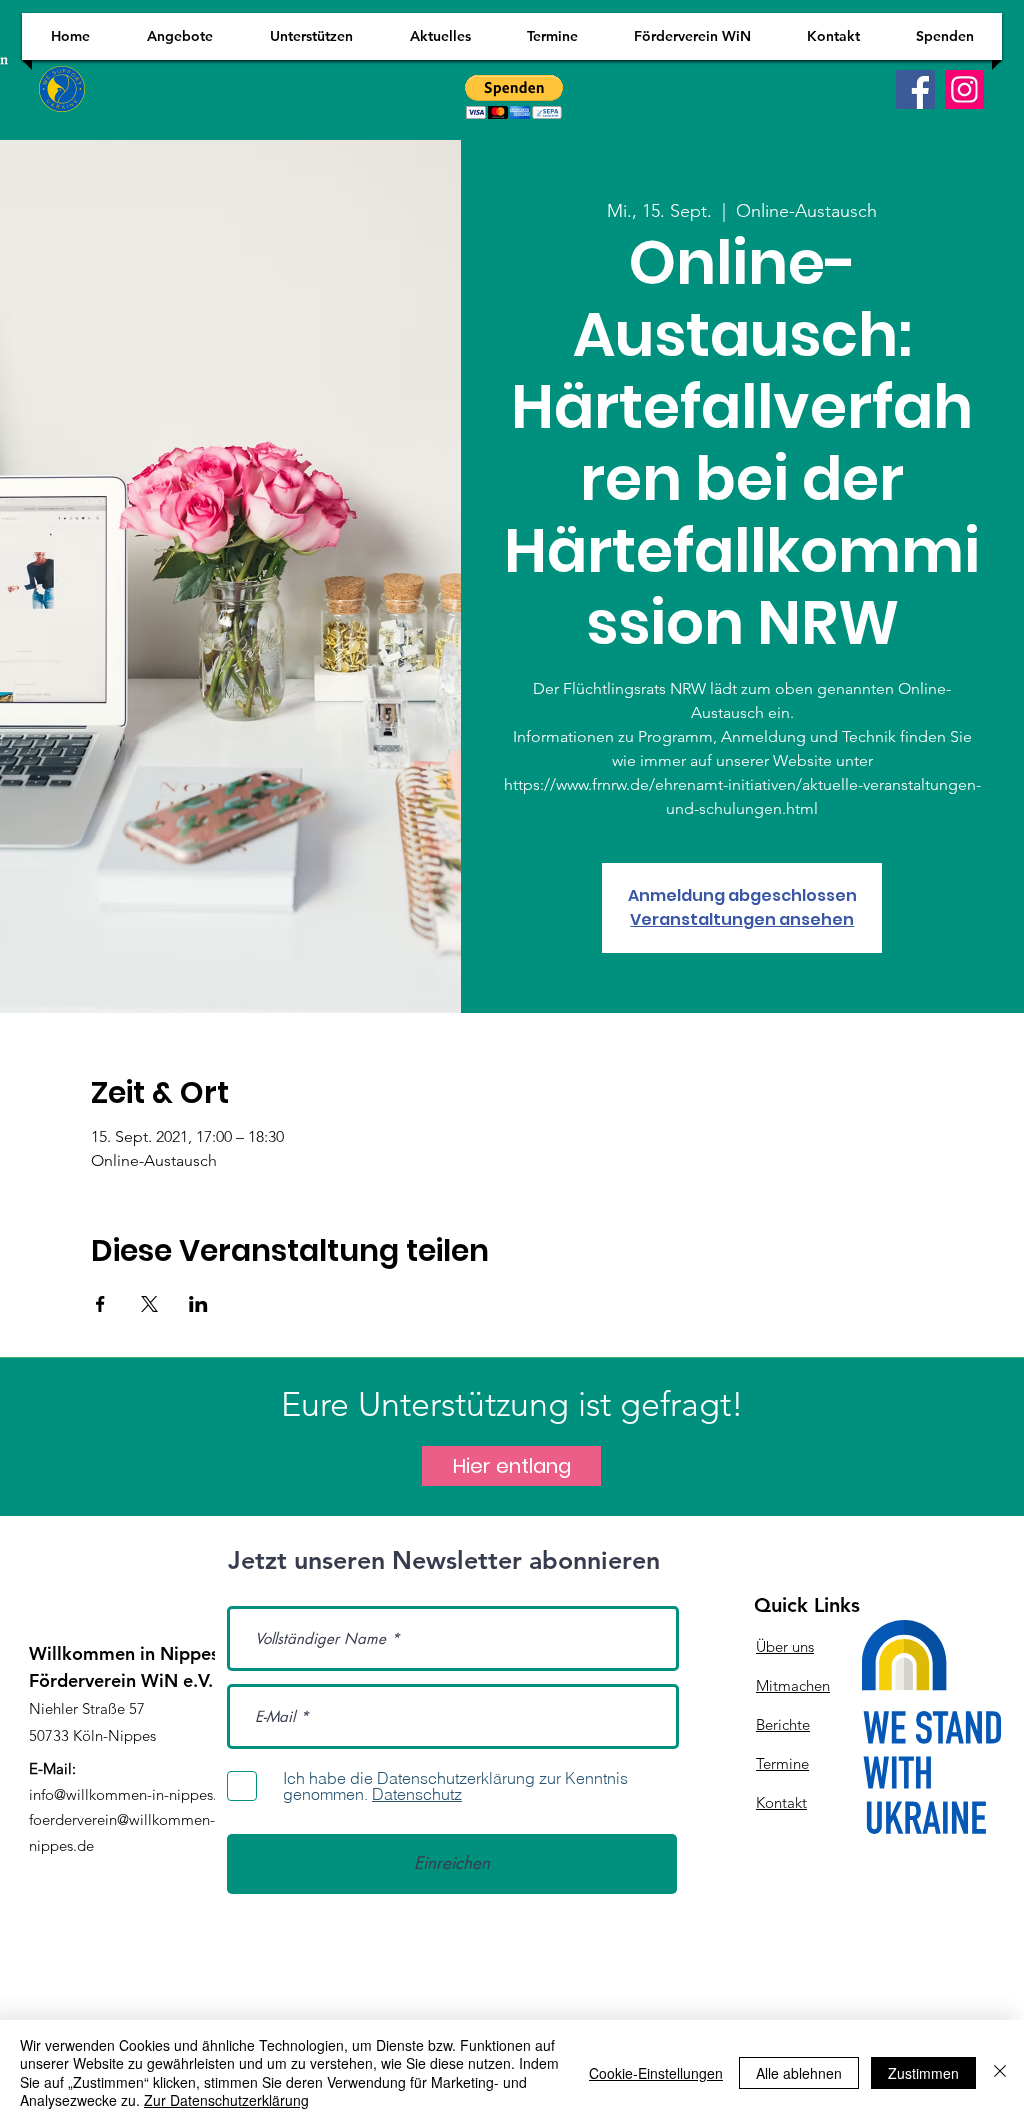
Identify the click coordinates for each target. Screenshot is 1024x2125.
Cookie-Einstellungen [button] (656, 2073)
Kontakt (781, 1802)
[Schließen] (1000, 2072)
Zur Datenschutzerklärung (226, 2100)
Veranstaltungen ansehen (742, 919)
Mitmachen (793, 1685)
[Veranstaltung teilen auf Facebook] (100, 1304)
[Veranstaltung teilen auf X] (149, 1304)
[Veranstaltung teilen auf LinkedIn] (198, 1304)
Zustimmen (923, 2073)
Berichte (783, 1724)
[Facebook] (915, 89)
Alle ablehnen (799, 2073)
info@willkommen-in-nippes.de (131, 1794)
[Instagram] (964, 89)
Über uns (785, 1646)
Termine (782, 1763)
